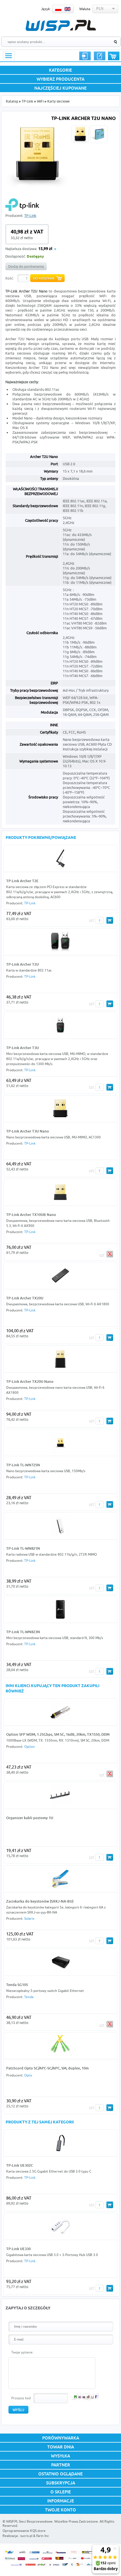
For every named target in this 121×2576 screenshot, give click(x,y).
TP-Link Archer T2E (22, 881)
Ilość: (10, 278)
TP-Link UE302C (20, 2165)
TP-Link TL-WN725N (23, 1465)
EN (68, 9)
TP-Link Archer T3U (23, 1048)
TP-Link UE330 (18, 2249)
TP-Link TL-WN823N (23, 1632)
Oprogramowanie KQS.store (24, 2531)
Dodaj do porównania (26, 266)
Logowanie (85, 56)
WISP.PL (61, 25)
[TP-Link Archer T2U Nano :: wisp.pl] (37, 186)
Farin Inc (43, 2536)
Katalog (12, 101)
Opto (28, 2075)
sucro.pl (26, 2536)
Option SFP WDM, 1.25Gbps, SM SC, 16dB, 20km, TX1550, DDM (58, 1734)
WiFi (40, 101)
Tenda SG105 (17, 1985)
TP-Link (27, 101)
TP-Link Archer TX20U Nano (30, 1381)
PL (58, 9)
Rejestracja (100, 56)
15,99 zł (45, 249)
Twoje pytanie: (22, 2352)
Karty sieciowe (59, 101)
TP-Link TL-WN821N (23, 1548)
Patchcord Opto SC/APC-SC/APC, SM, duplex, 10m (47, 2068)
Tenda (29, 1997)
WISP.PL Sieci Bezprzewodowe (29, 2521)
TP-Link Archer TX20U (25, 1298)
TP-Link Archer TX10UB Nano (31, 1215)
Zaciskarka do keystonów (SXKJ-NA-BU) (40, 1901)
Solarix (29, 1918)
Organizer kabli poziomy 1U (30, 1818)
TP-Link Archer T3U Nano (28, 1131)
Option (30, 1747)
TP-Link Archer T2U (23, 964)
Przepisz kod (21, 2398)
